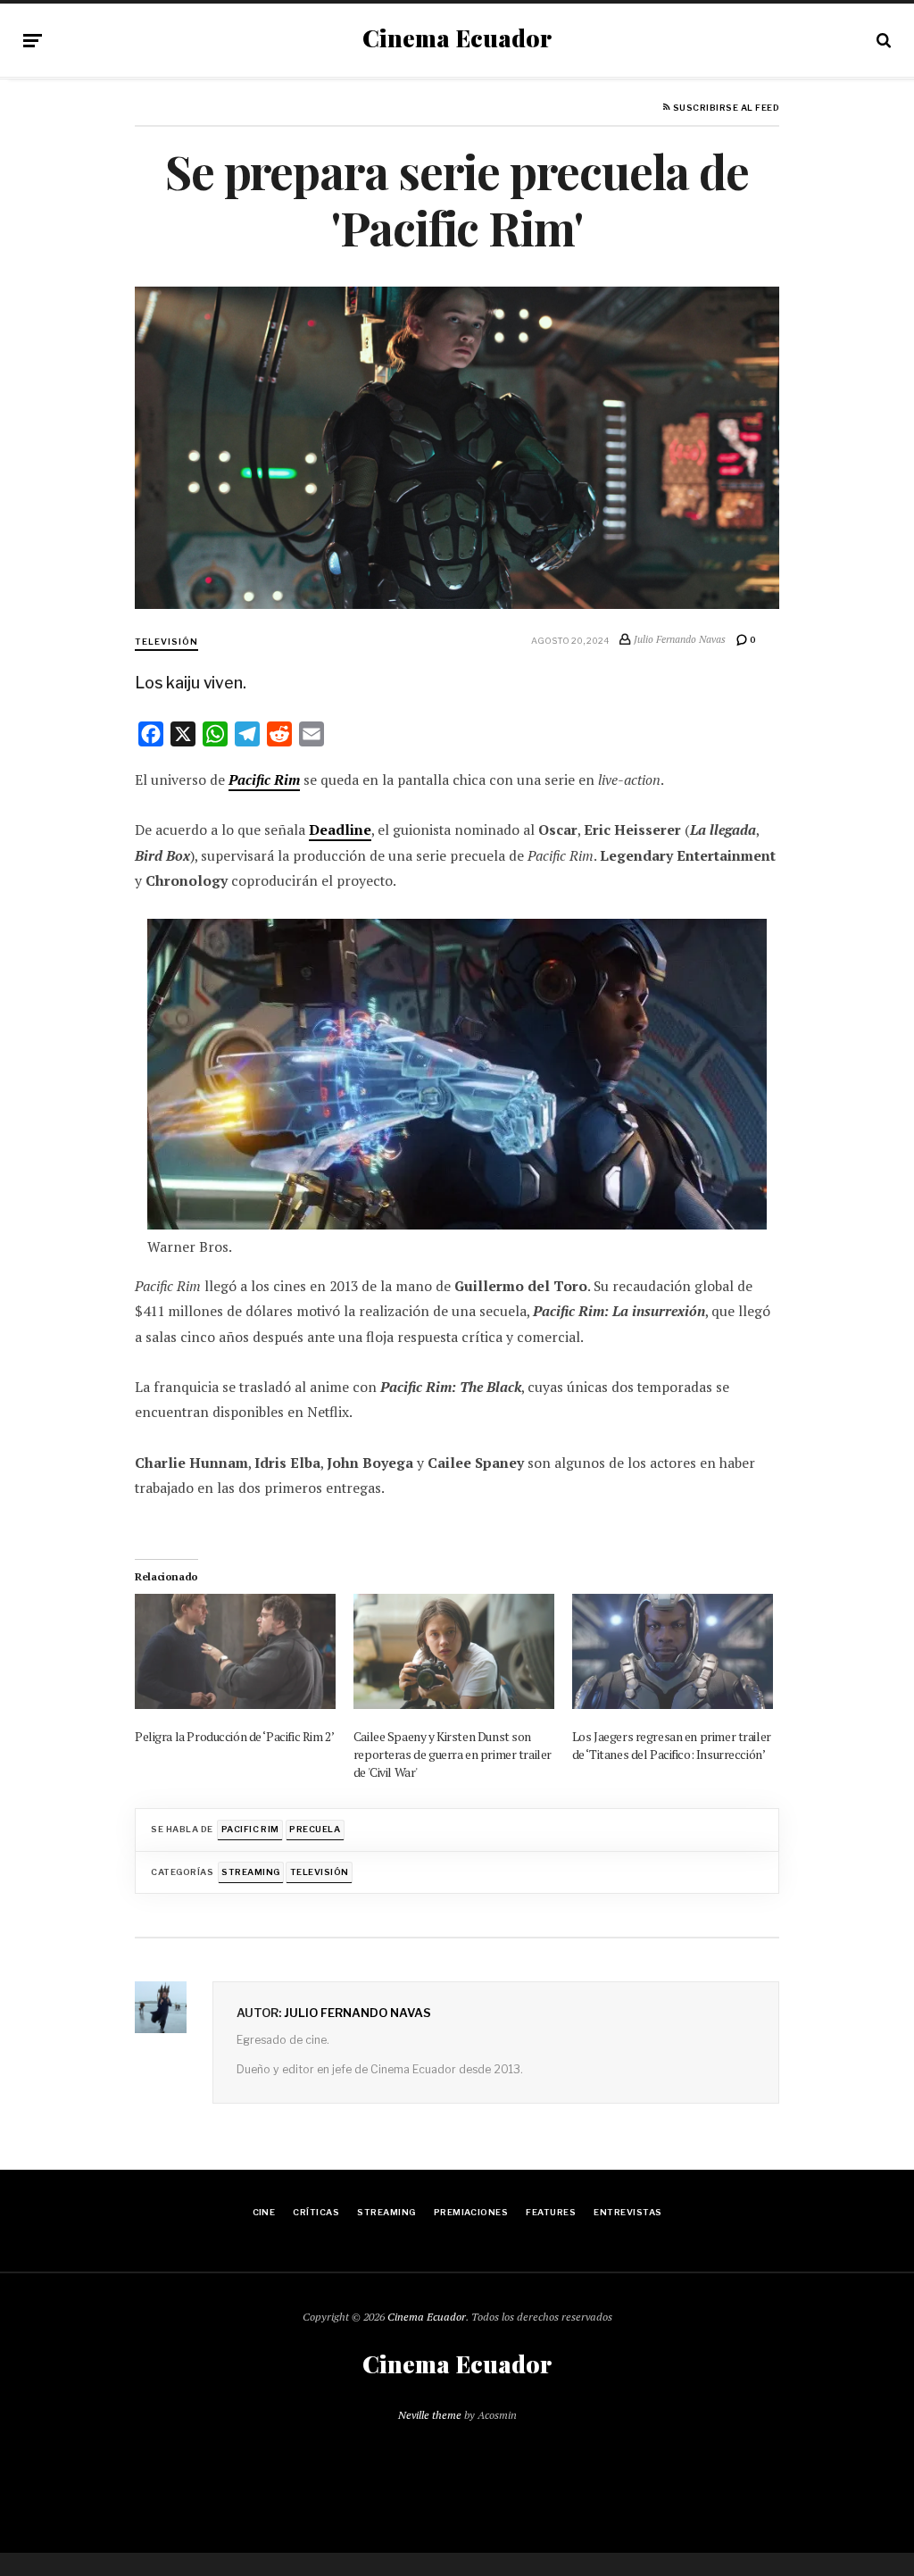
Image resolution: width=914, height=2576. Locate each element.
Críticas (316, 2212)
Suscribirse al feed (725, 108)
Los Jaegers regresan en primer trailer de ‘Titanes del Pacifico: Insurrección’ (672, 1745)
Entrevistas (627, 2212)
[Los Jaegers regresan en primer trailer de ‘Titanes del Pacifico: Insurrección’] (673, 1651)
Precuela (315, 1829)
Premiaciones (471, 2212)
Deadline (340, 830)
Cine (264, 2212)
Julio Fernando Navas (357, 2013)
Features (551, 2212)
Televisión (166, 642)
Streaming (250, 1872)
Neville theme (430, 2415)
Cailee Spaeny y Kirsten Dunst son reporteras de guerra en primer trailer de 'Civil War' (453, 1754)
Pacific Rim (264, 780)
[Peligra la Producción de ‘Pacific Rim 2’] (235, 1651)
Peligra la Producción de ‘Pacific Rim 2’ (234, 1736)
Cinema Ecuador (457, 38)
